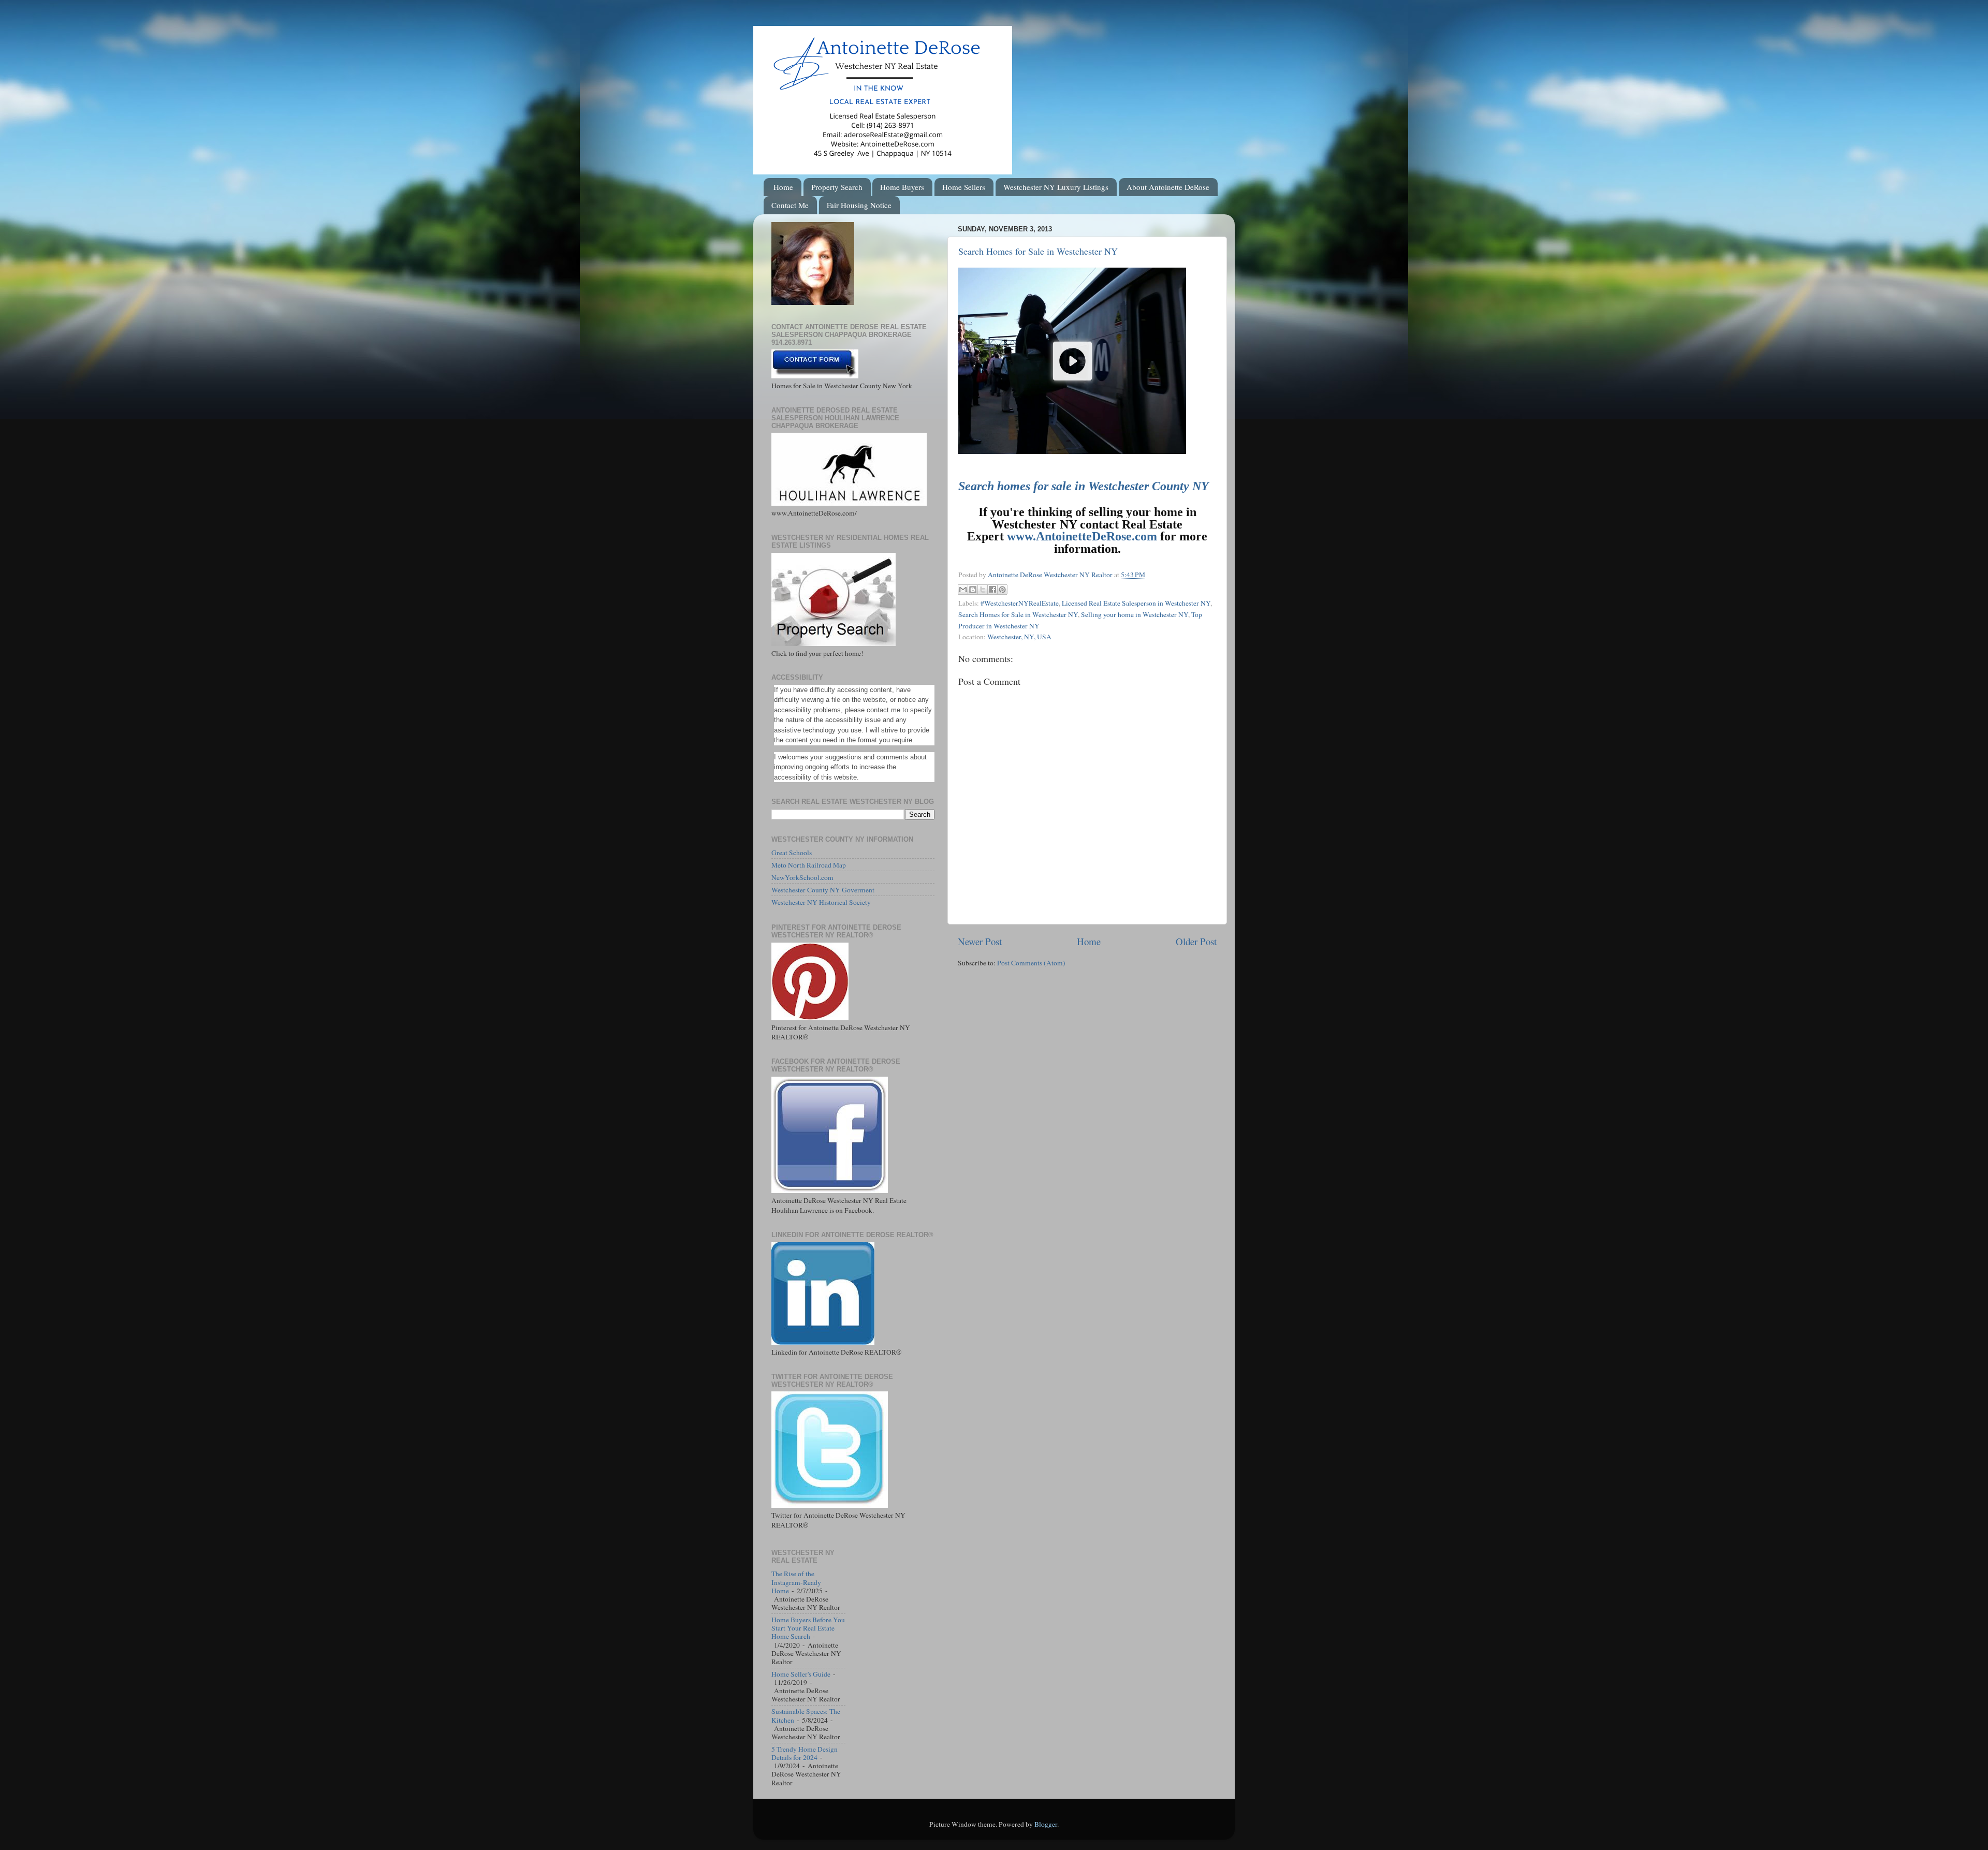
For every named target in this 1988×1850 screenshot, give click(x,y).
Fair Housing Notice (859, 205)
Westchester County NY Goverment (823, 890)
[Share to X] (983, 590)
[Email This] (963, 590)
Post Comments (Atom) (1031, 963)
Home (783, 187)
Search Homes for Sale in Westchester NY (1038, 251)
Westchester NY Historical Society (821, 902)
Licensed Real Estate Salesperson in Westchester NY (1136, 603)
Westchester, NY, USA (1019, 637)
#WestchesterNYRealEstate (1020, 603)
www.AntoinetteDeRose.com (1082, 536)
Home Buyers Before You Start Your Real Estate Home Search (808, 1628)
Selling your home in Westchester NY (1135, 614)
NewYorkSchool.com (802, 877)
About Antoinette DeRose (1168, 187)
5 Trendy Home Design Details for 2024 (805, 1753)
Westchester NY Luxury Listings (1056, 187)
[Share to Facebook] (992, 590)
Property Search (837, 187)
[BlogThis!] (973, 590)
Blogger (1046, 1824)
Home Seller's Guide (801, 1674)
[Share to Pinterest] (1002, 590)
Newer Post (980, 941)
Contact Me (790, 205)
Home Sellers (964, 187)
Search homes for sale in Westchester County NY (1084, 486)
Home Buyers (902, 187)
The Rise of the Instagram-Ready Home (796, 1582)
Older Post (1196, 941)
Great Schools (792, 853)
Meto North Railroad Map (809, 865)
